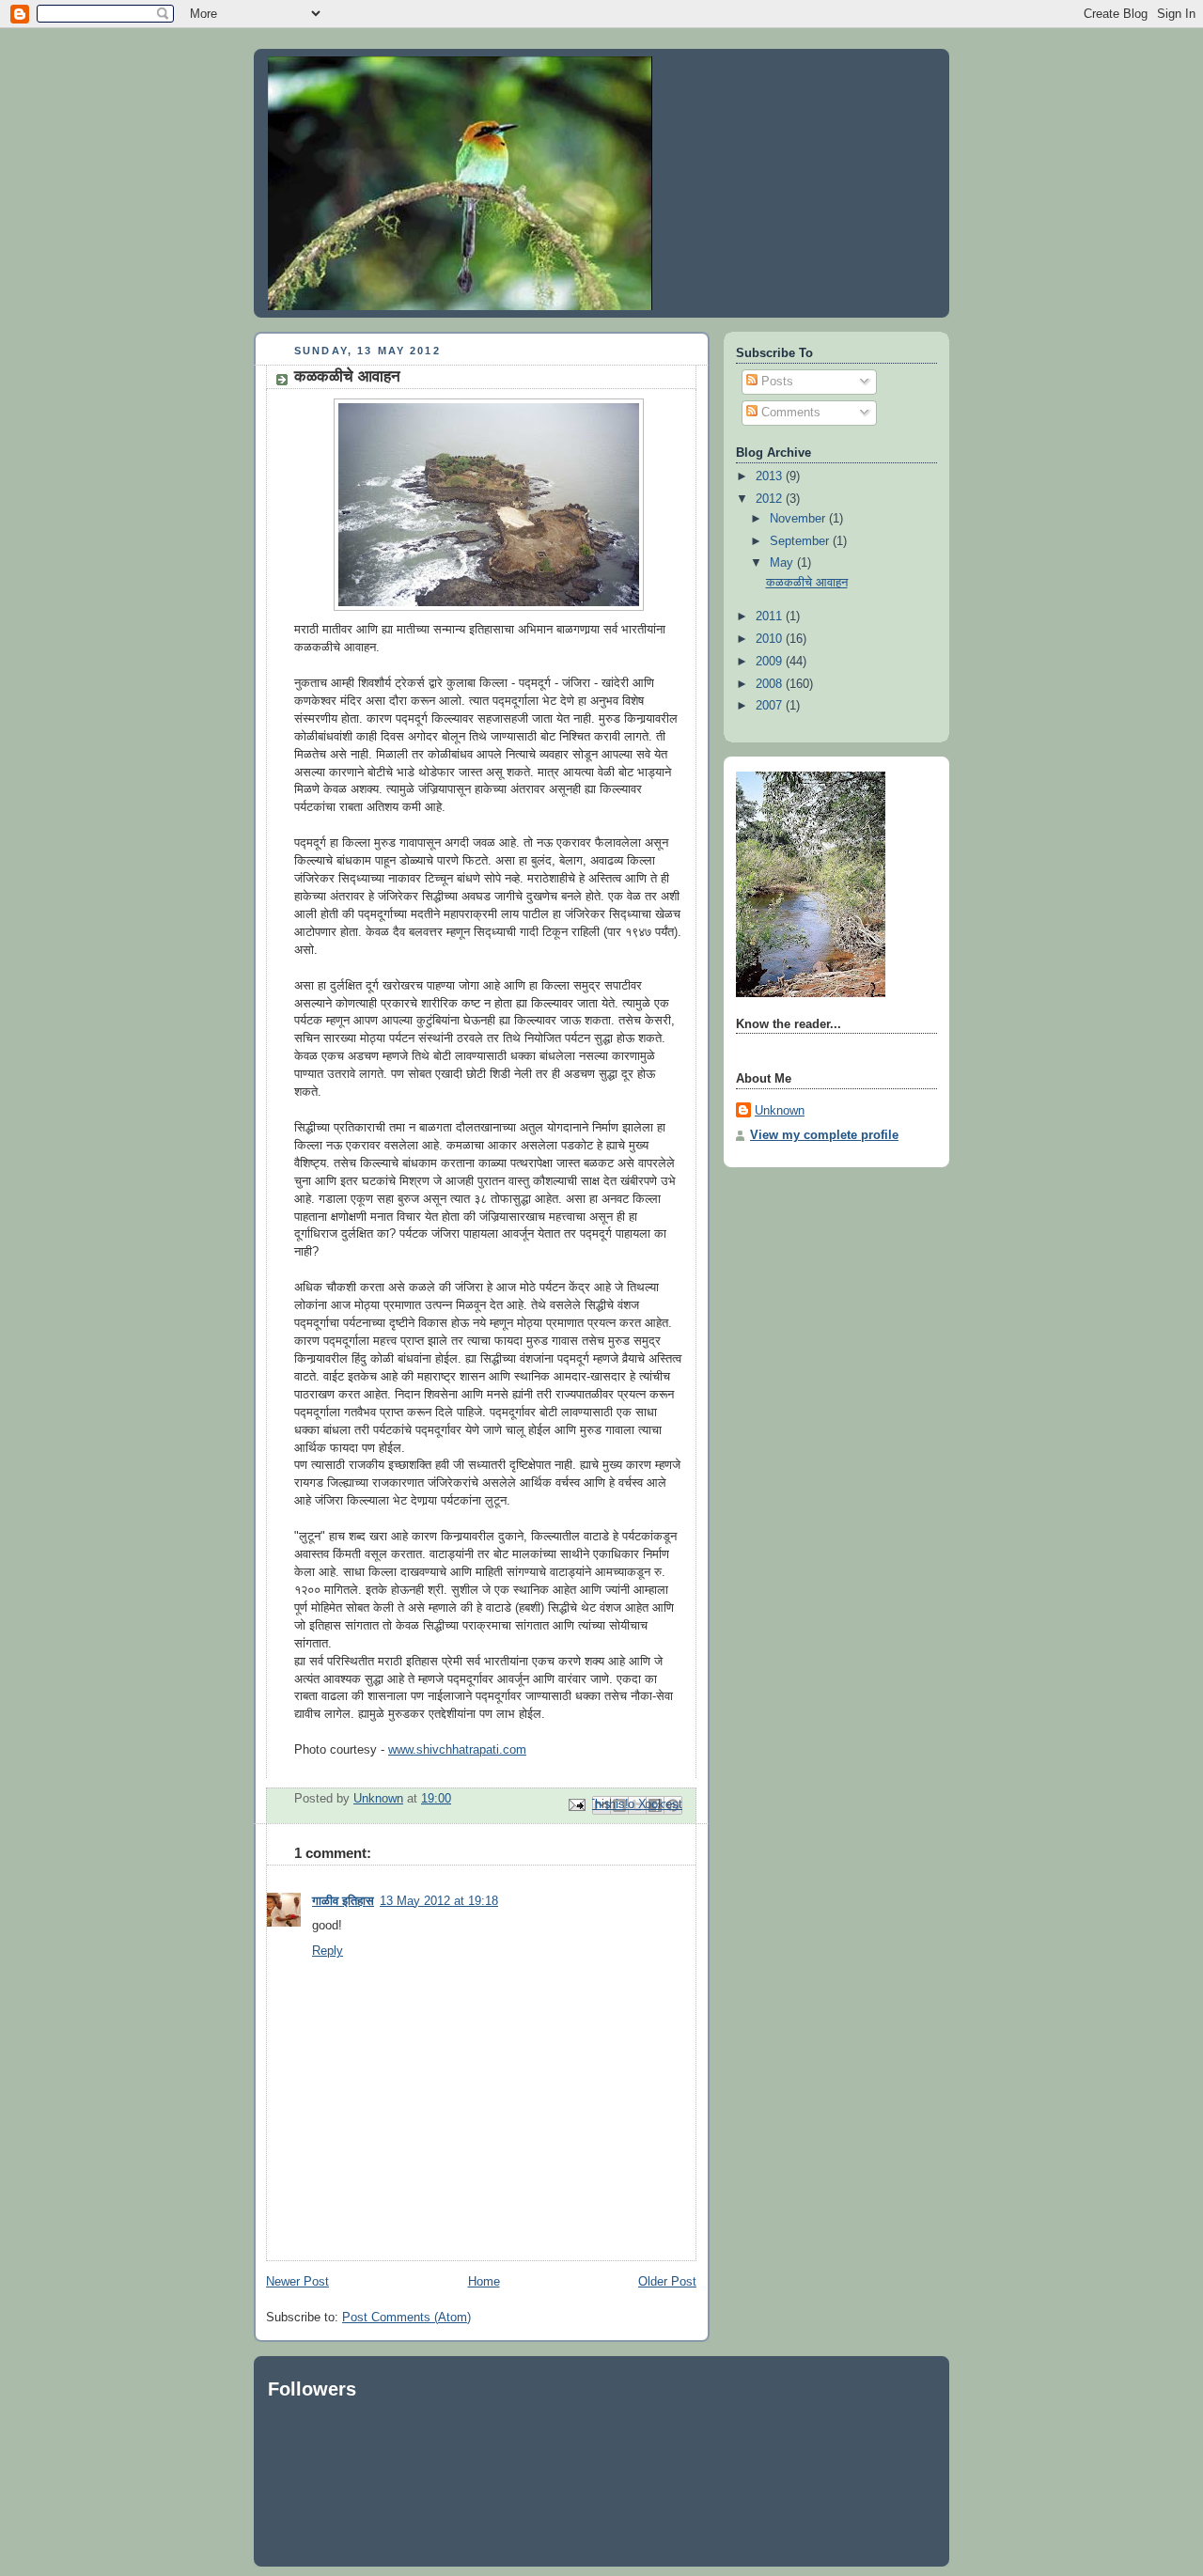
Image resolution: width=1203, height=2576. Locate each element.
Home (484, 2282)
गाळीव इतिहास (343, 1901)
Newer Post (297, 2282)
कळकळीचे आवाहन (807, 583)
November (799, 519)
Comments (789, 413)
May (783, 563)
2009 (771, 662)
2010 (771, 639)
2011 (771, 617)
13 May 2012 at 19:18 (439, 1901)
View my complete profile (824, 1135)
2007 (771, 706)
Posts (775, 382)
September (801, 541)
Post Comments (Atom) (406, 2318)
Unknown (780, 1111)
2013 (771, 476)
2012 (771, 499)
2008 (771, 684)
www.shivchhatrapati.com (457, 1750)
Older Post (667, 2282)
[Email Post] (576, 1804)
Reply (328, 1951)
